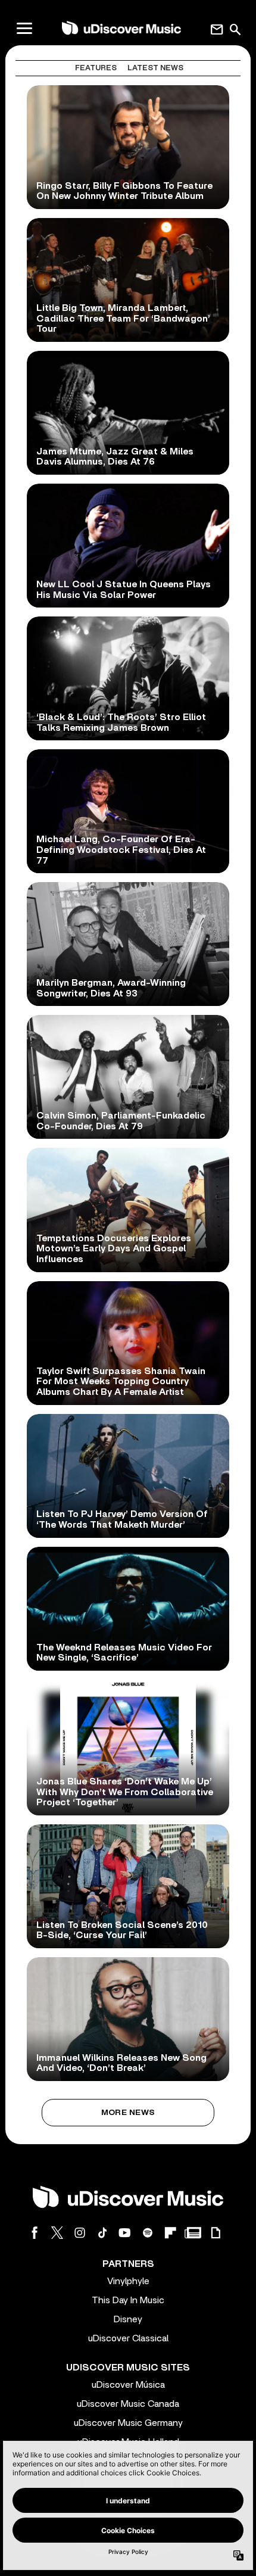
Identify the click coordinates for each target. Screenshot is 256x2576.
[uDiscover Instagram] (80, 2233)
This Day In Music (128, 2300)
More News (128, 2113)
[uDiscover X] (57, 2233)
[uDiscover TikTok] (102, 2233)
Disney (128, 2319)
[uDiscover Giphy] (216, 2233)
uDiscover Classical (128, 2338)
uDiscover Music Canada (128, 2404)
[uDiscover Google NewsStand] (193, 2233)
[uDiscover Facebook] (35, 2233)
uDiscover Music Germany (128, 2423)
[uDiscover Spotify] (148, 2233)
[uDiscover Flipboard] (170, 2233)
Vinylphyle (128, 2281)
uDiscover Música (128, 2385)
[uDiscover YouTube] (125, 2233)
